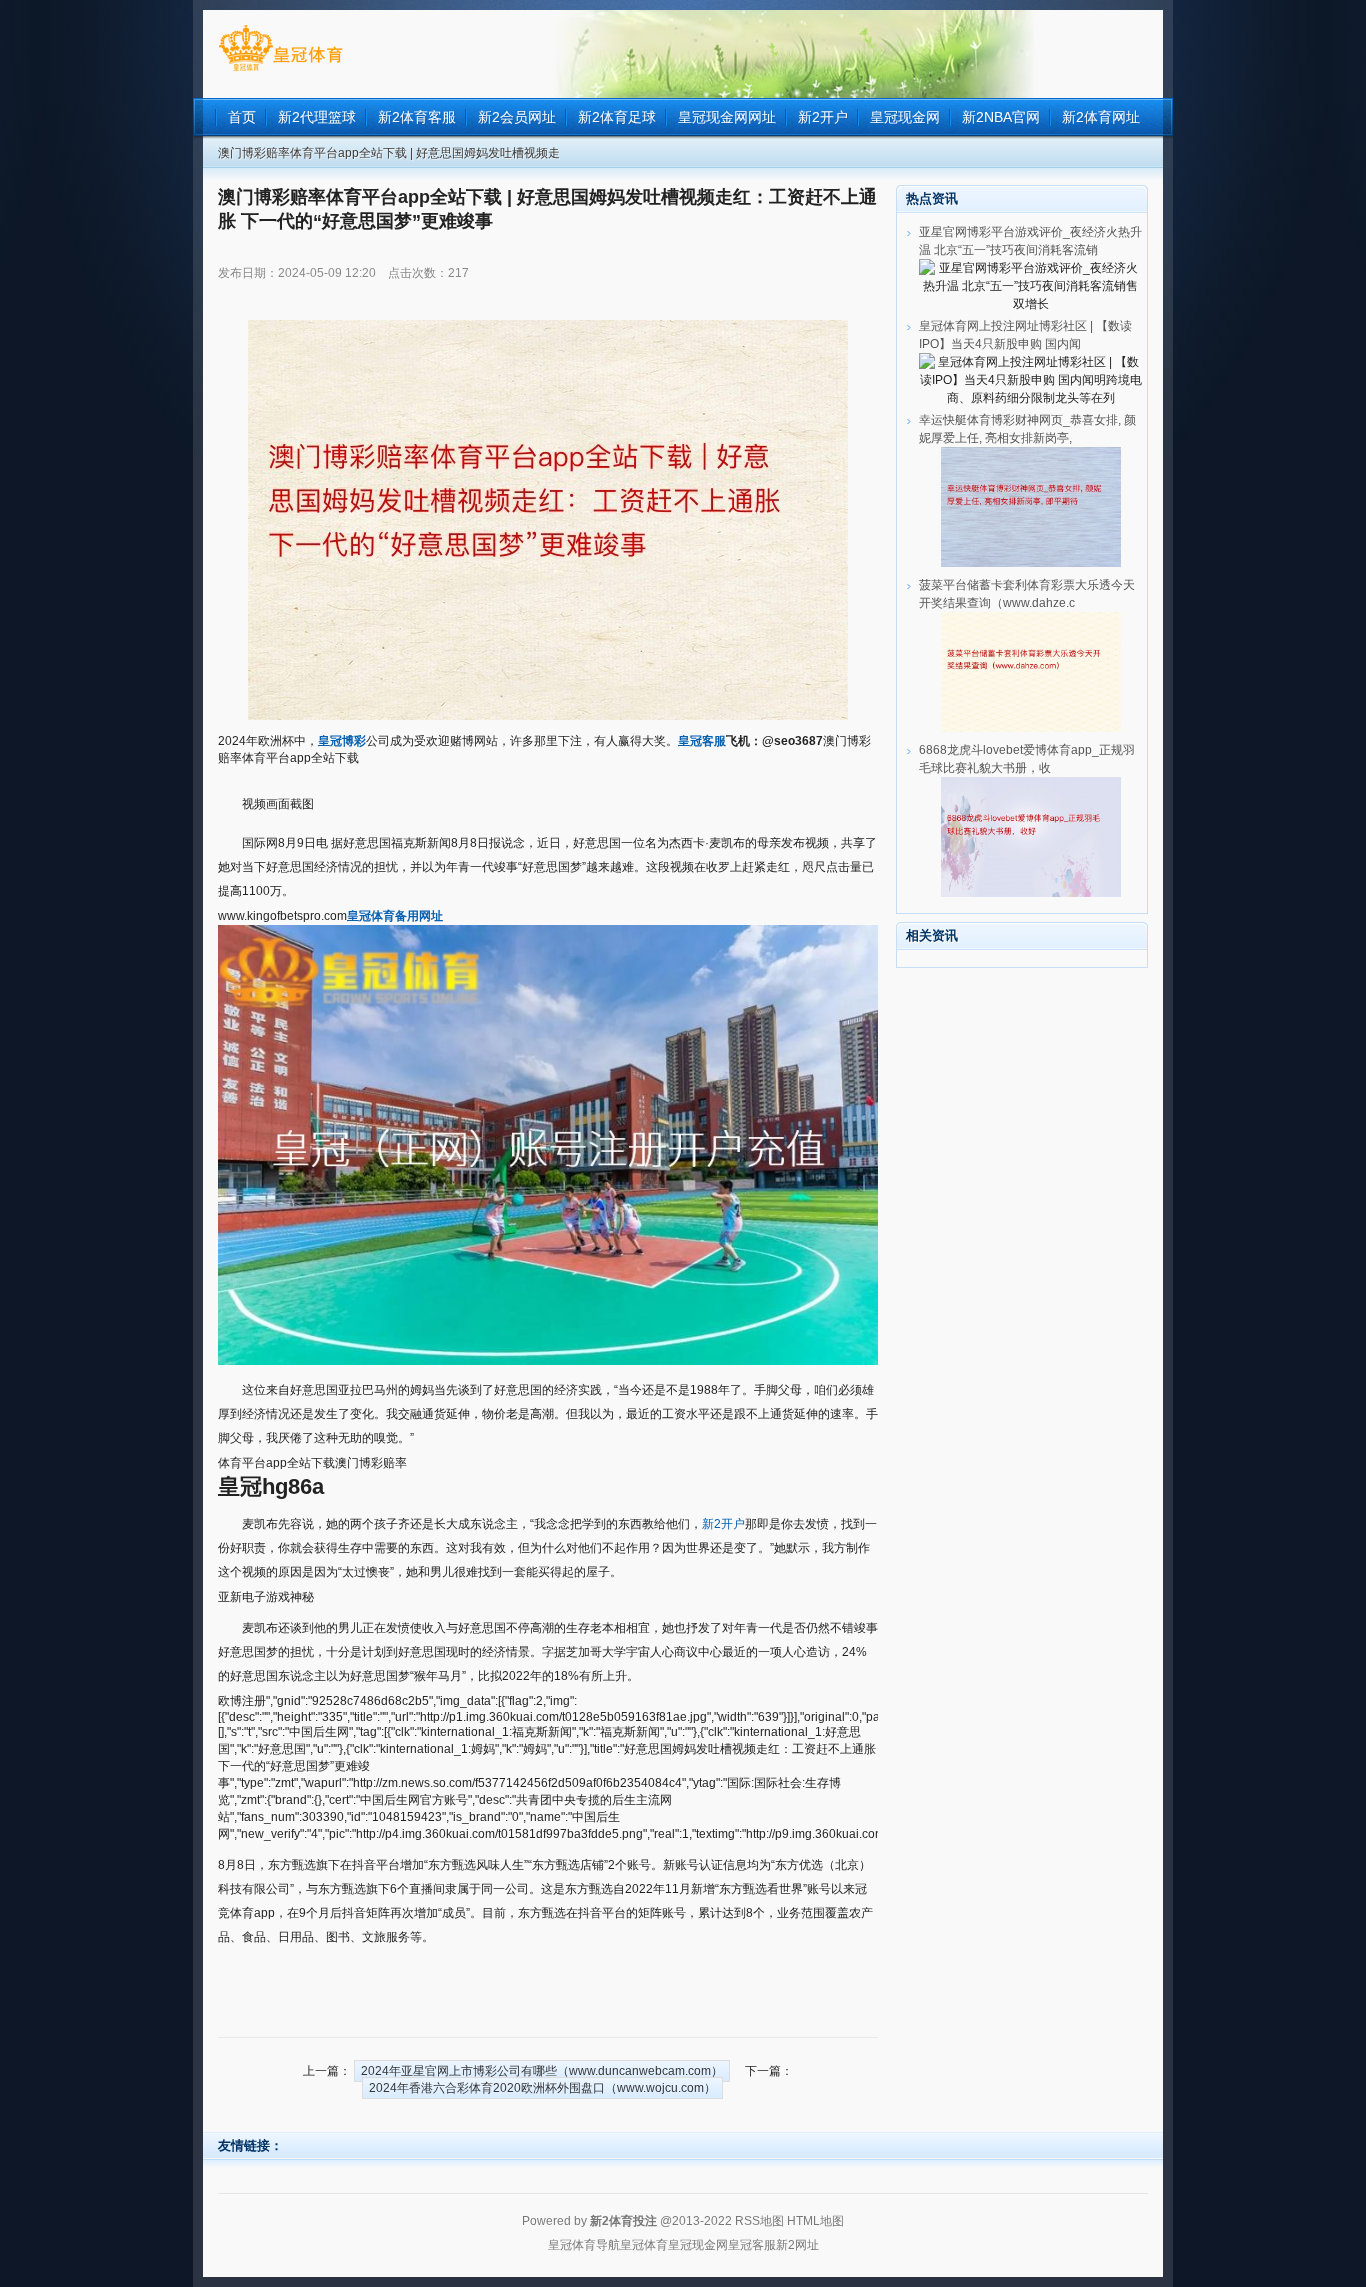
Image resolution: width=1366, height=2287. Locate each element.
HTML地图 (815, 2221)
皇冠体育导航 (584, 2245)
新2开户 (723, 1524)
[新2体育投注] (280, 71)
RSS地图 (759, 2221)
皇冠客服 (752, 2245)
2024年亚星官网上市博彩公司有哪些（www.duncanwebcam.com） (542, 2071)
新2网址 (797, 2245)
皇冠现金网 (698, 2245)
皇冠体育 (644, 2245)
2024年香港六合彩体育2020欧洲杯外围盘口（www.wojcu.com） (542, 2088)
